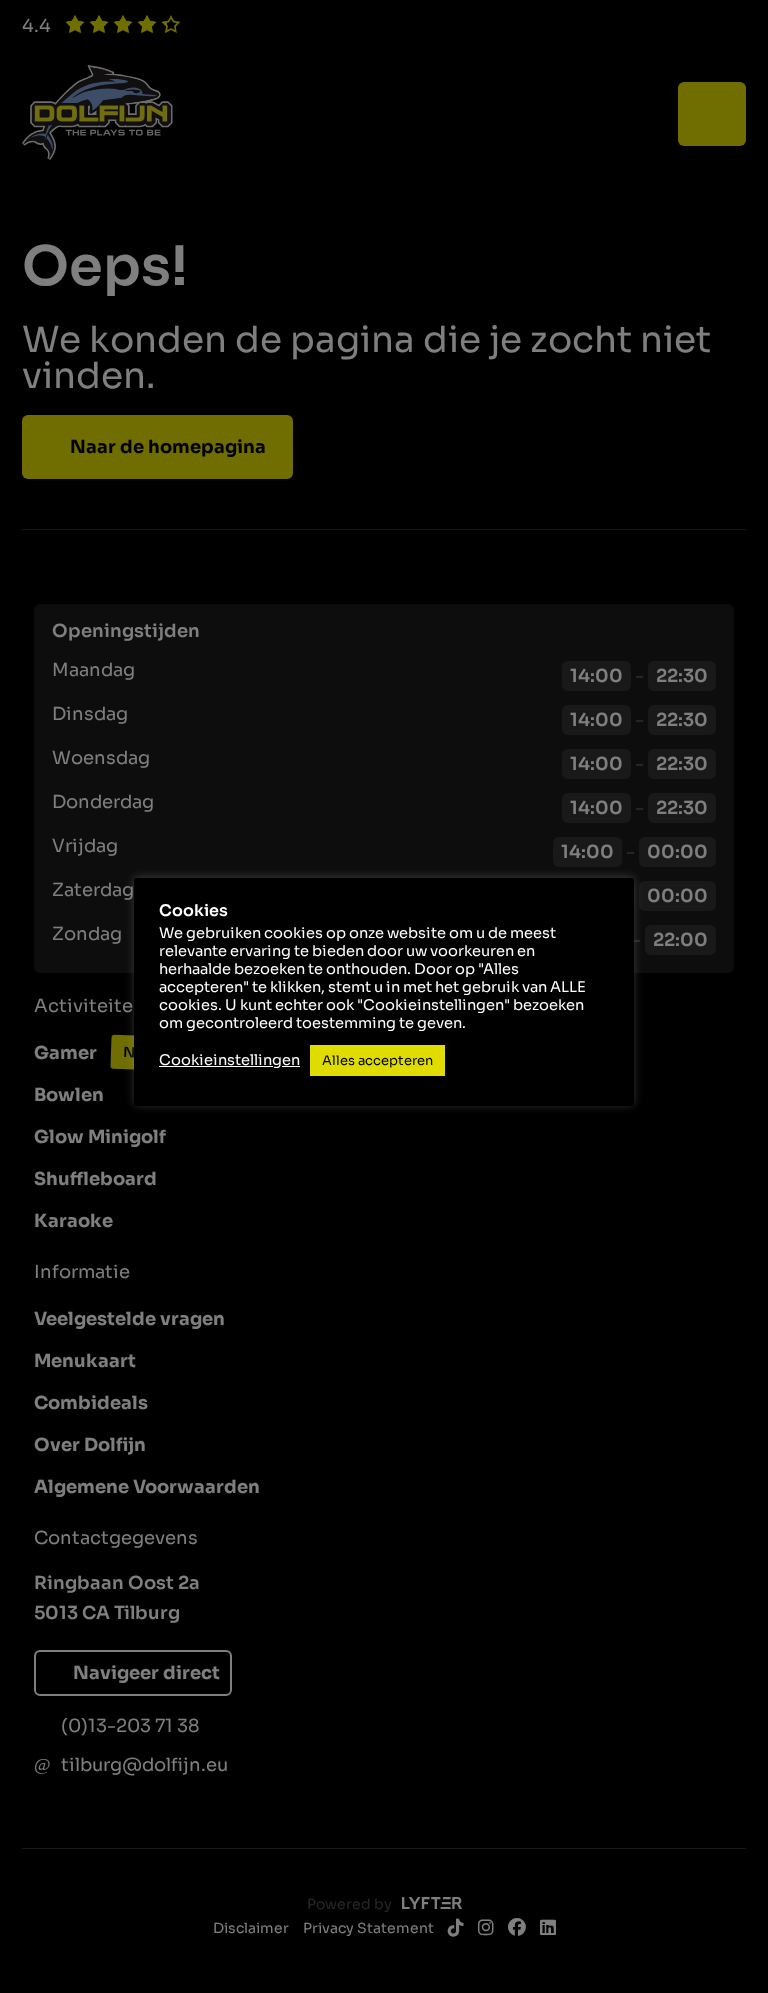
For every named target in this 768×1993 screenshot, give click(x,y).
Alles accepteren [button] (377, 1060)
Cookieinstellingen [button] (229, 1060)
